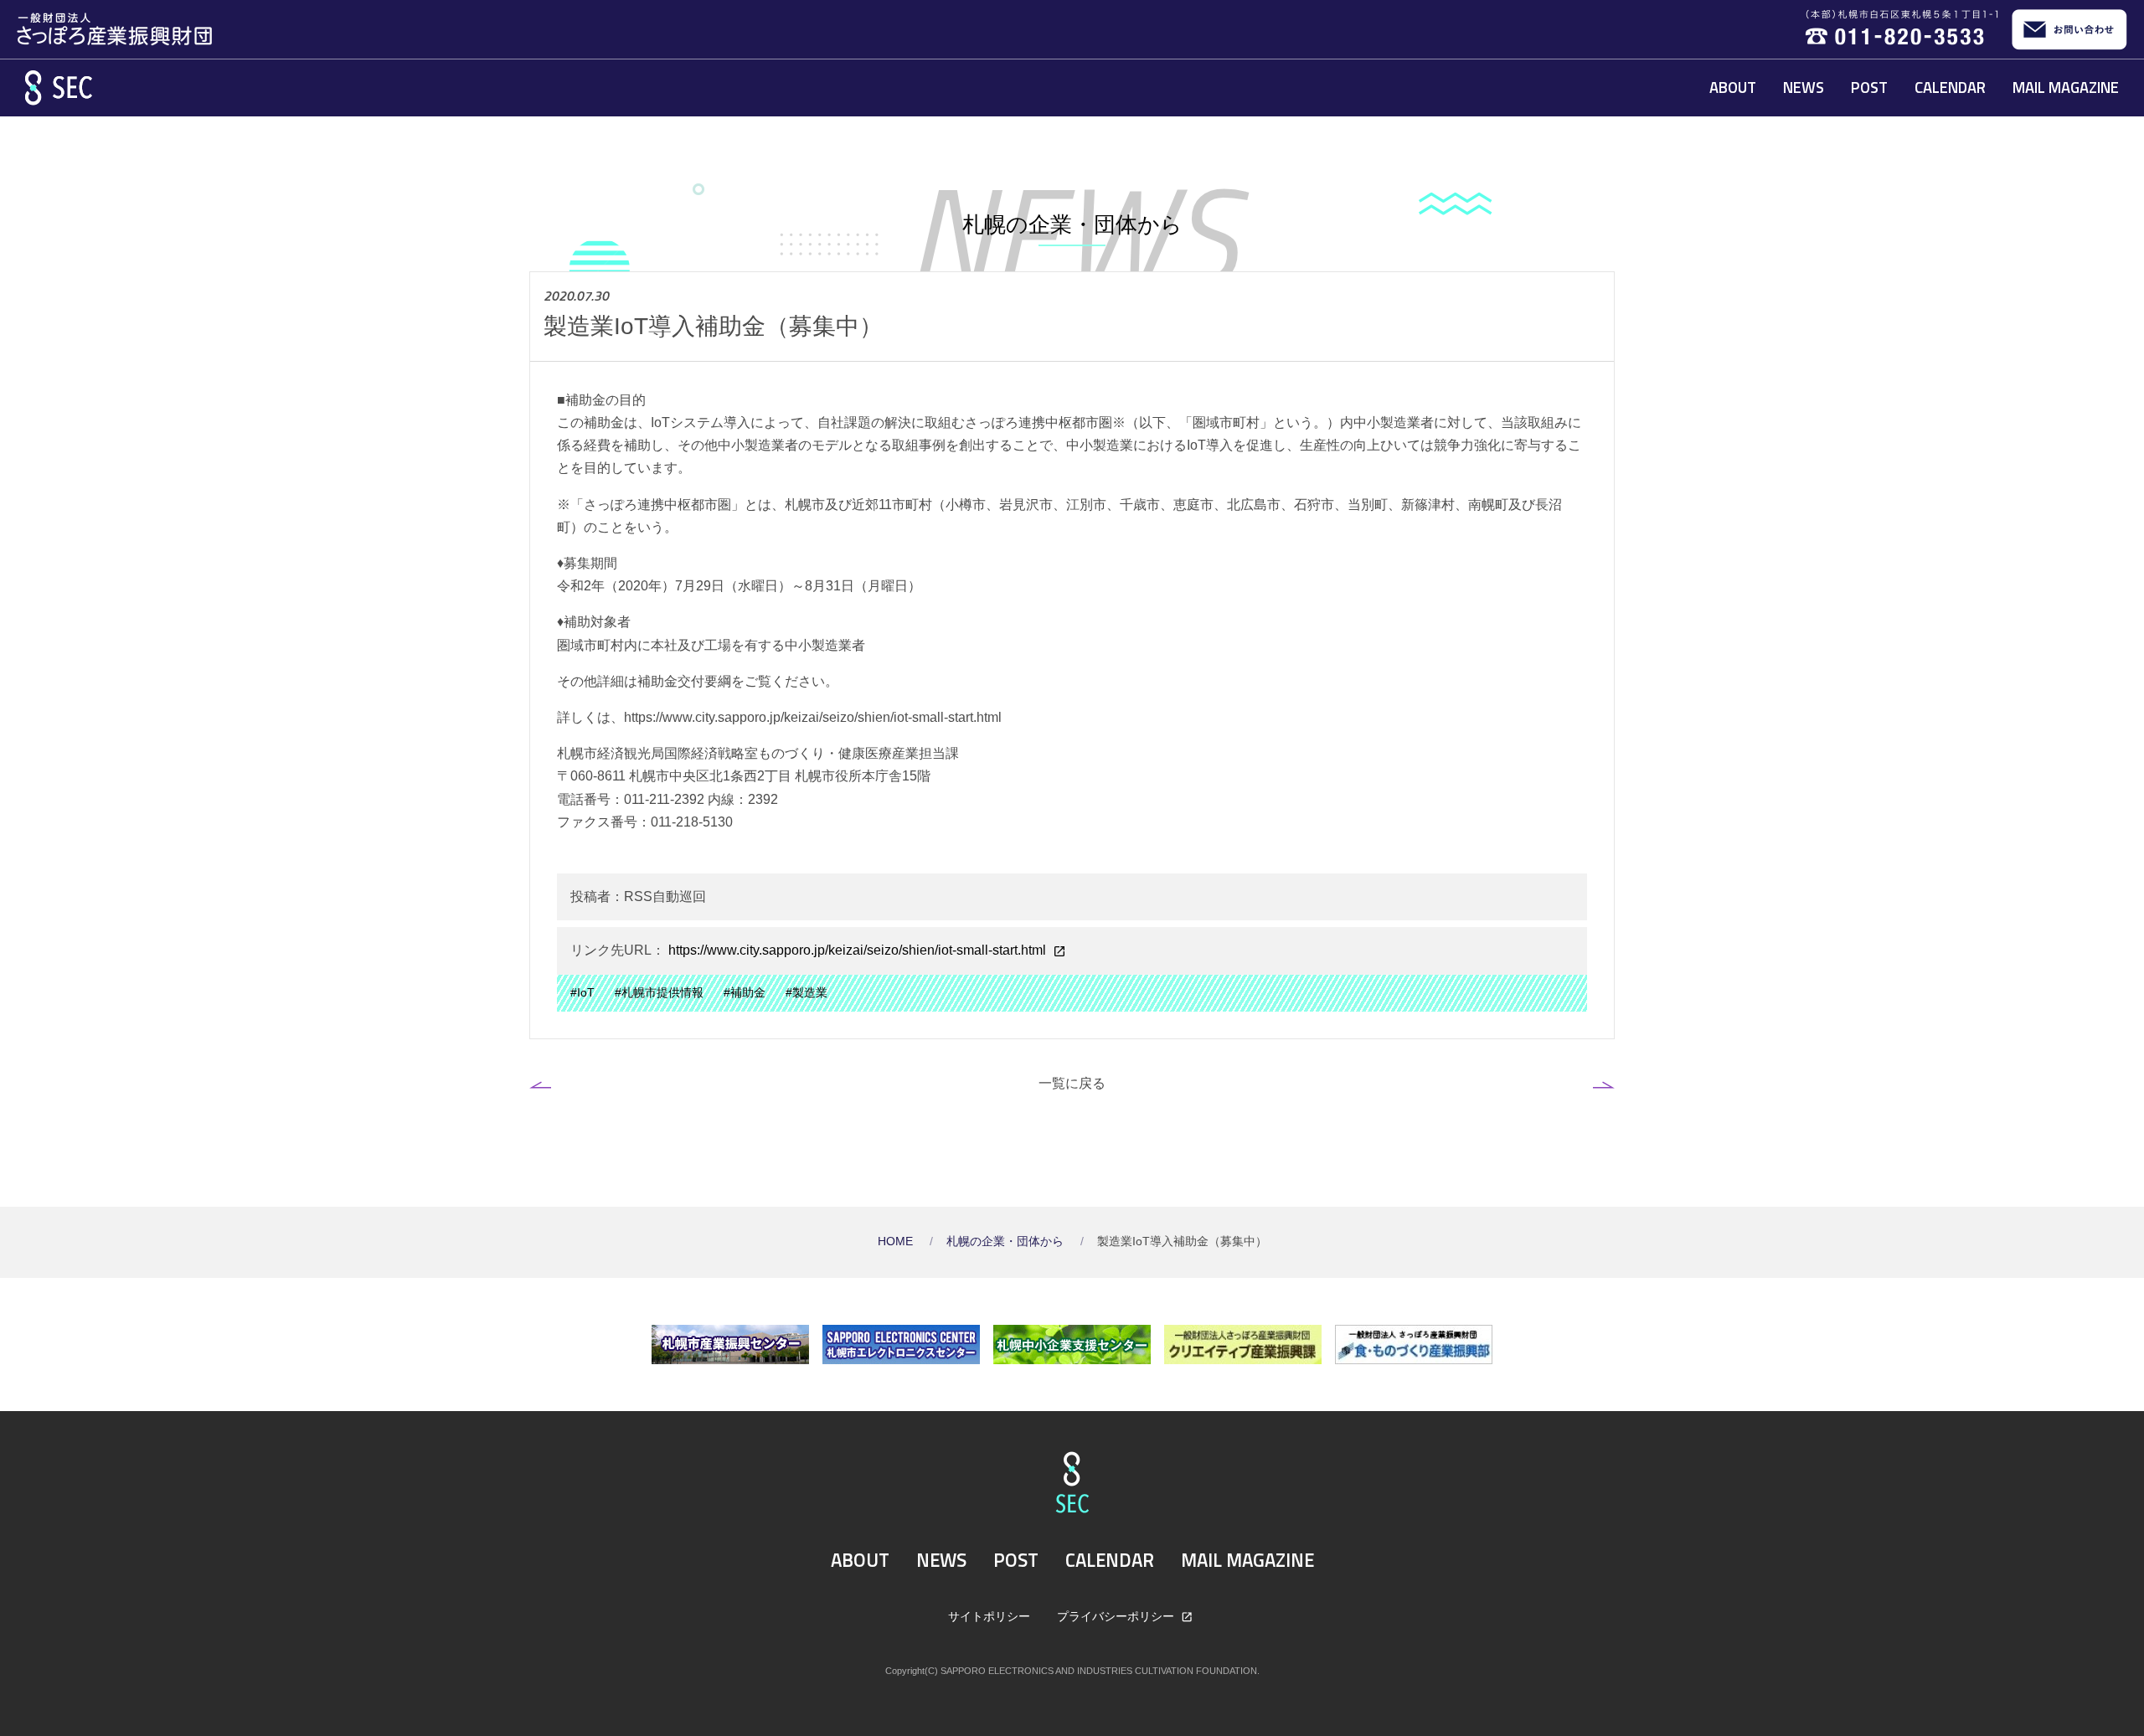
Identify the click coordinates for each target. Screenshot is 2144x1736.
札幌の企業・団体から (1007, 1241)
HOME (897, 1241)
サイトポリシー (989, 1616)
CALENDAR (1950, 87)
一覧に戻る (1072, 1083)
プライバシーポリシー (1117, 1616)
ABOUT (1733, 87)
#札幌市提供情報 (659, 993)
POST (1869, 87)
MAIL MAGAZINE (2066, 87)
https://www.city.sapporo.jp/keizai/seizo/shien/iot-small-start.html (857, 950)
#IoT (582, 993)
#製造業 (807, 993)
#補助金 (745, 993)
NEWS (1804, 87)
